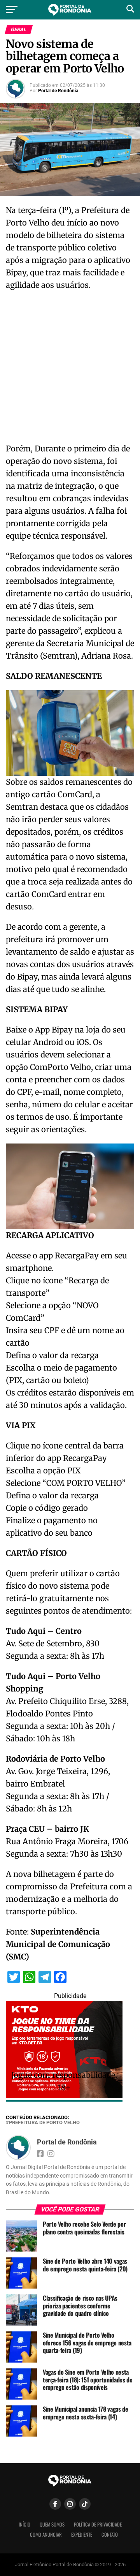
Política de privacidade (98, 2524)
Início (24, 2524)
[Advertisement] (70, 369)
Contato (110, 2535)
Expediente (82, 2535)
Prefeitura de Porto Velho (44, 2123)
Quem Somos (52, 2524)
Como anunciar (46, 2535)
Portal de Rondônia (58, 91)
